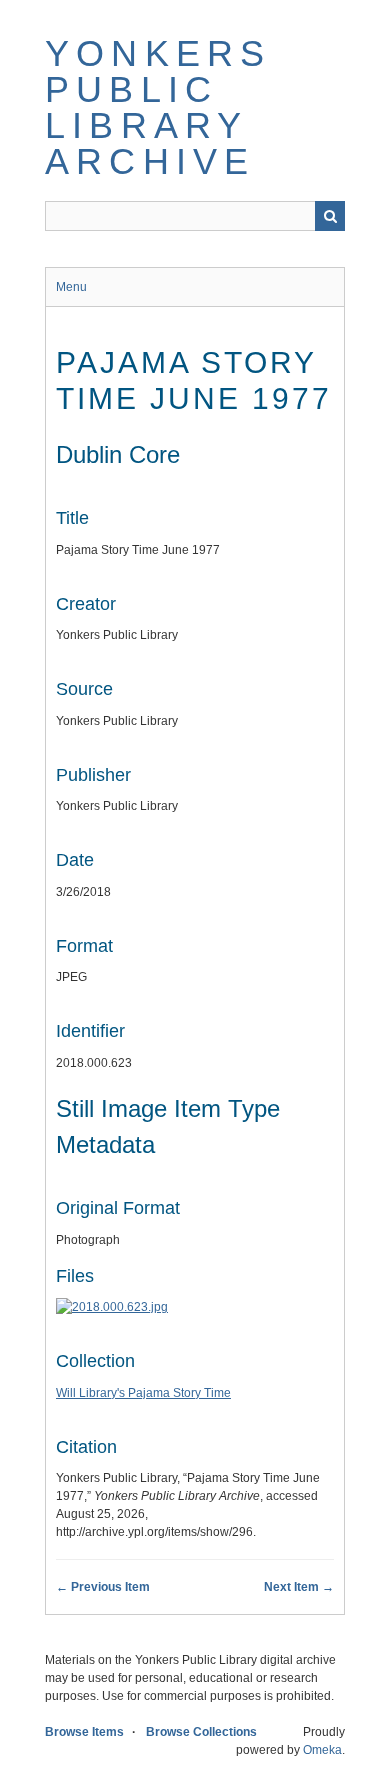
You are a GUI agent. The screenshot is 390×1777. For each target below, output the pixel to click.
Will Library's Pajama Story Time (143, 1393)
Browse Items (84, 1732)
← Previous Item (103, 1587)
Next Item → (299, 1587)
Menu (71, 287)
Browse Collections (201, 1732)
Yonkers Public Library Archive (158, 107)
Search (330, 216)
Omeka (322, 1750)
